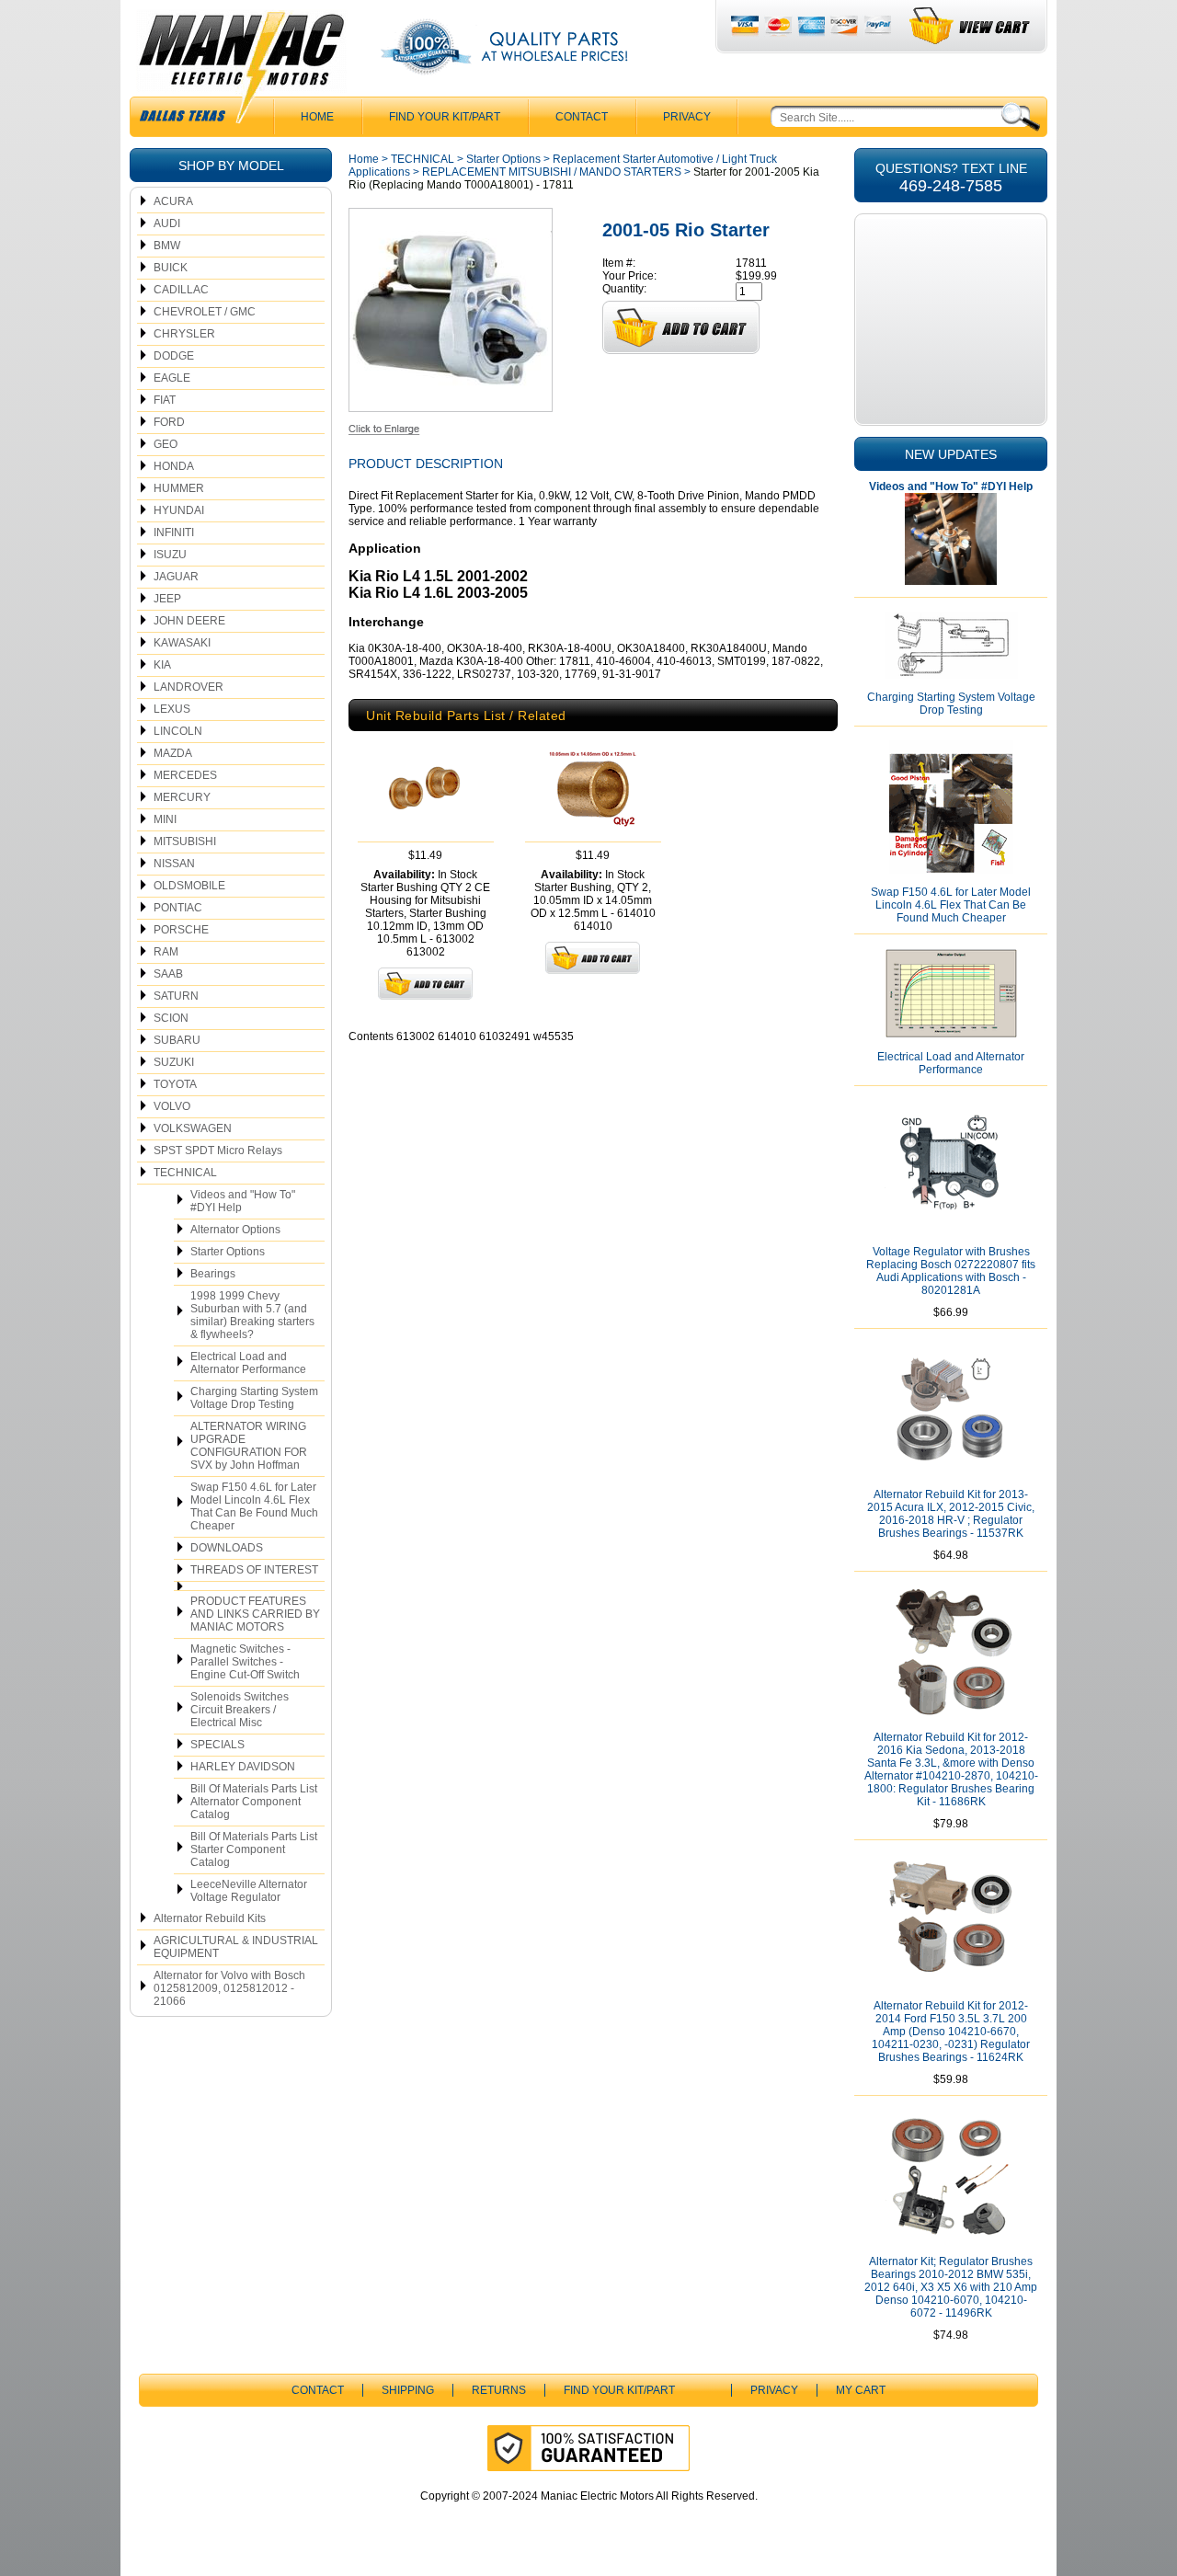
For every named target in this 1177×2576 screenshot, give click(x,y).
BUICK (171, 268)
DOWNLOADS (227, 1548)
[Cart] (971, 26)
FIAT (165, 400)
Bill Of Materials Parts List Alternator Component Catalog (254, 1802)
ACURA (173, 201)
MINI (165, 819)
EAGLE (172, 378)
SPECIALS (217, 1745)
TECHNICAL (185, 1173)
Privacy (687, 117)
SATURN (176, 996)
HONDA (174, 466)
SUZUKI (174, 1062)
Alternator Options (235, 1230)
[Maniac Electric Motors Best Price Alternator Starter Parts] (241, 72)
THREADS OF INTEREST (254, 1570)
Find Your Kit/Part (445, 117)
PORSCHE (181, 930)
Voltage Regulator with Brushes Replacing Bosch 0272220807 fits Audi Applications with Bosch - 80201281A (951, 1271)
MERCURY (182, 797)
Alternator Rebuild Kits (210, 1918)
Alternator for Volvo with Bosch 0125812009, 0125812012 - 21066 (229, 1988)
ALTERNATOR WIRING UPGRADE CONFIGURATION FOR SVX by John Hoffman (249, 1446)
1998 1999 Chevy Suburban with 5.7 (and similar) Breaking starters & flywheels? (252, 1315)
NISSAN (174, 864)
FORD (169, 422)
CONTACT (582, 117)
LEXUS (172, 709)
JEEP (167, 599)
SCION (171, 1018)
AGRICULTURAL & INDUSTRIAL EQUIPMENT (236, 1947)
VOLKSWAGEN (193, 1128)
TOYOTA (175, 1084)
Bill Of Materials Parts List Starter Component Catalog (254, 1849)
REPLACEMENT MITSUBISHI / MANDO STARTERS (552, 172)
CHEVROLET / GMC (205, 312)
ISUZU (170, 555)
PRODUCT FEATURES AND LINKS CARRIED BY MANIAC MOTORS (255, 1614)
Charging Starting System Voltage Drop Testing (254, 1398)
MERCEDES (185, 775)
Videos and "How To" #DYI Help (243, 1201)
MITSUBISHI (185, 841)
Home (364, 159)
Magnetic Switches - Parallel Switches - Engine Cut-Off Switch (245, 1662)
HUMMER (179, 488)
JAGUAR (176, 577)
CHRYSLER (184, 334)
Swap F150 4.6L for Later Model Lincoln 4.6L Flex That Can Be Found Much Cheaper (254, 1506)
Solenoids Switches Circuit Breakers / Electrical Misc (240, 1710)
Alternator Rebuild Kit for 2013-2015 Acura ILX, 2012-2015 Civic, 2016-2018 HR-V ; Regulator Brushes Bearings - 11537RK (951, 1514)
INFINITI (174, 532)
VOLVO (172, 1106)
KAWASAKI (182, 643)
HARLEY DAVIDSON (243, 1767)
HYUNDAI (179, 510)
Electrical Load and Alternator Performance (248, 1363)
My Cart (861, 2390)
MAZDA (173, 753)
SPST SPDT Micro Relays (218, 1151)
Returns (499, 2390)
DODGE (174, 356)
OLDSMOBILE (189, 886)
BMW (167, 246)
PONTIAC (178, 908)
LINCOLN (178, 731)
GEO (166, 444)
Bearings (213, 1274)
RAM (166, 952)
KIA (162, 665)
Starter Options (228, 1252)
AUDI (167, 223)
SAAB (168, 974)
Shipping (408, 2390)
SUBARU (177, 1040)
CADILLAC (181, 290)
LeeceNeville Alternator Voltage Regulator (249, 1891)
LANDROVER (189, 687)
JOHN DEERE (189, 621)
